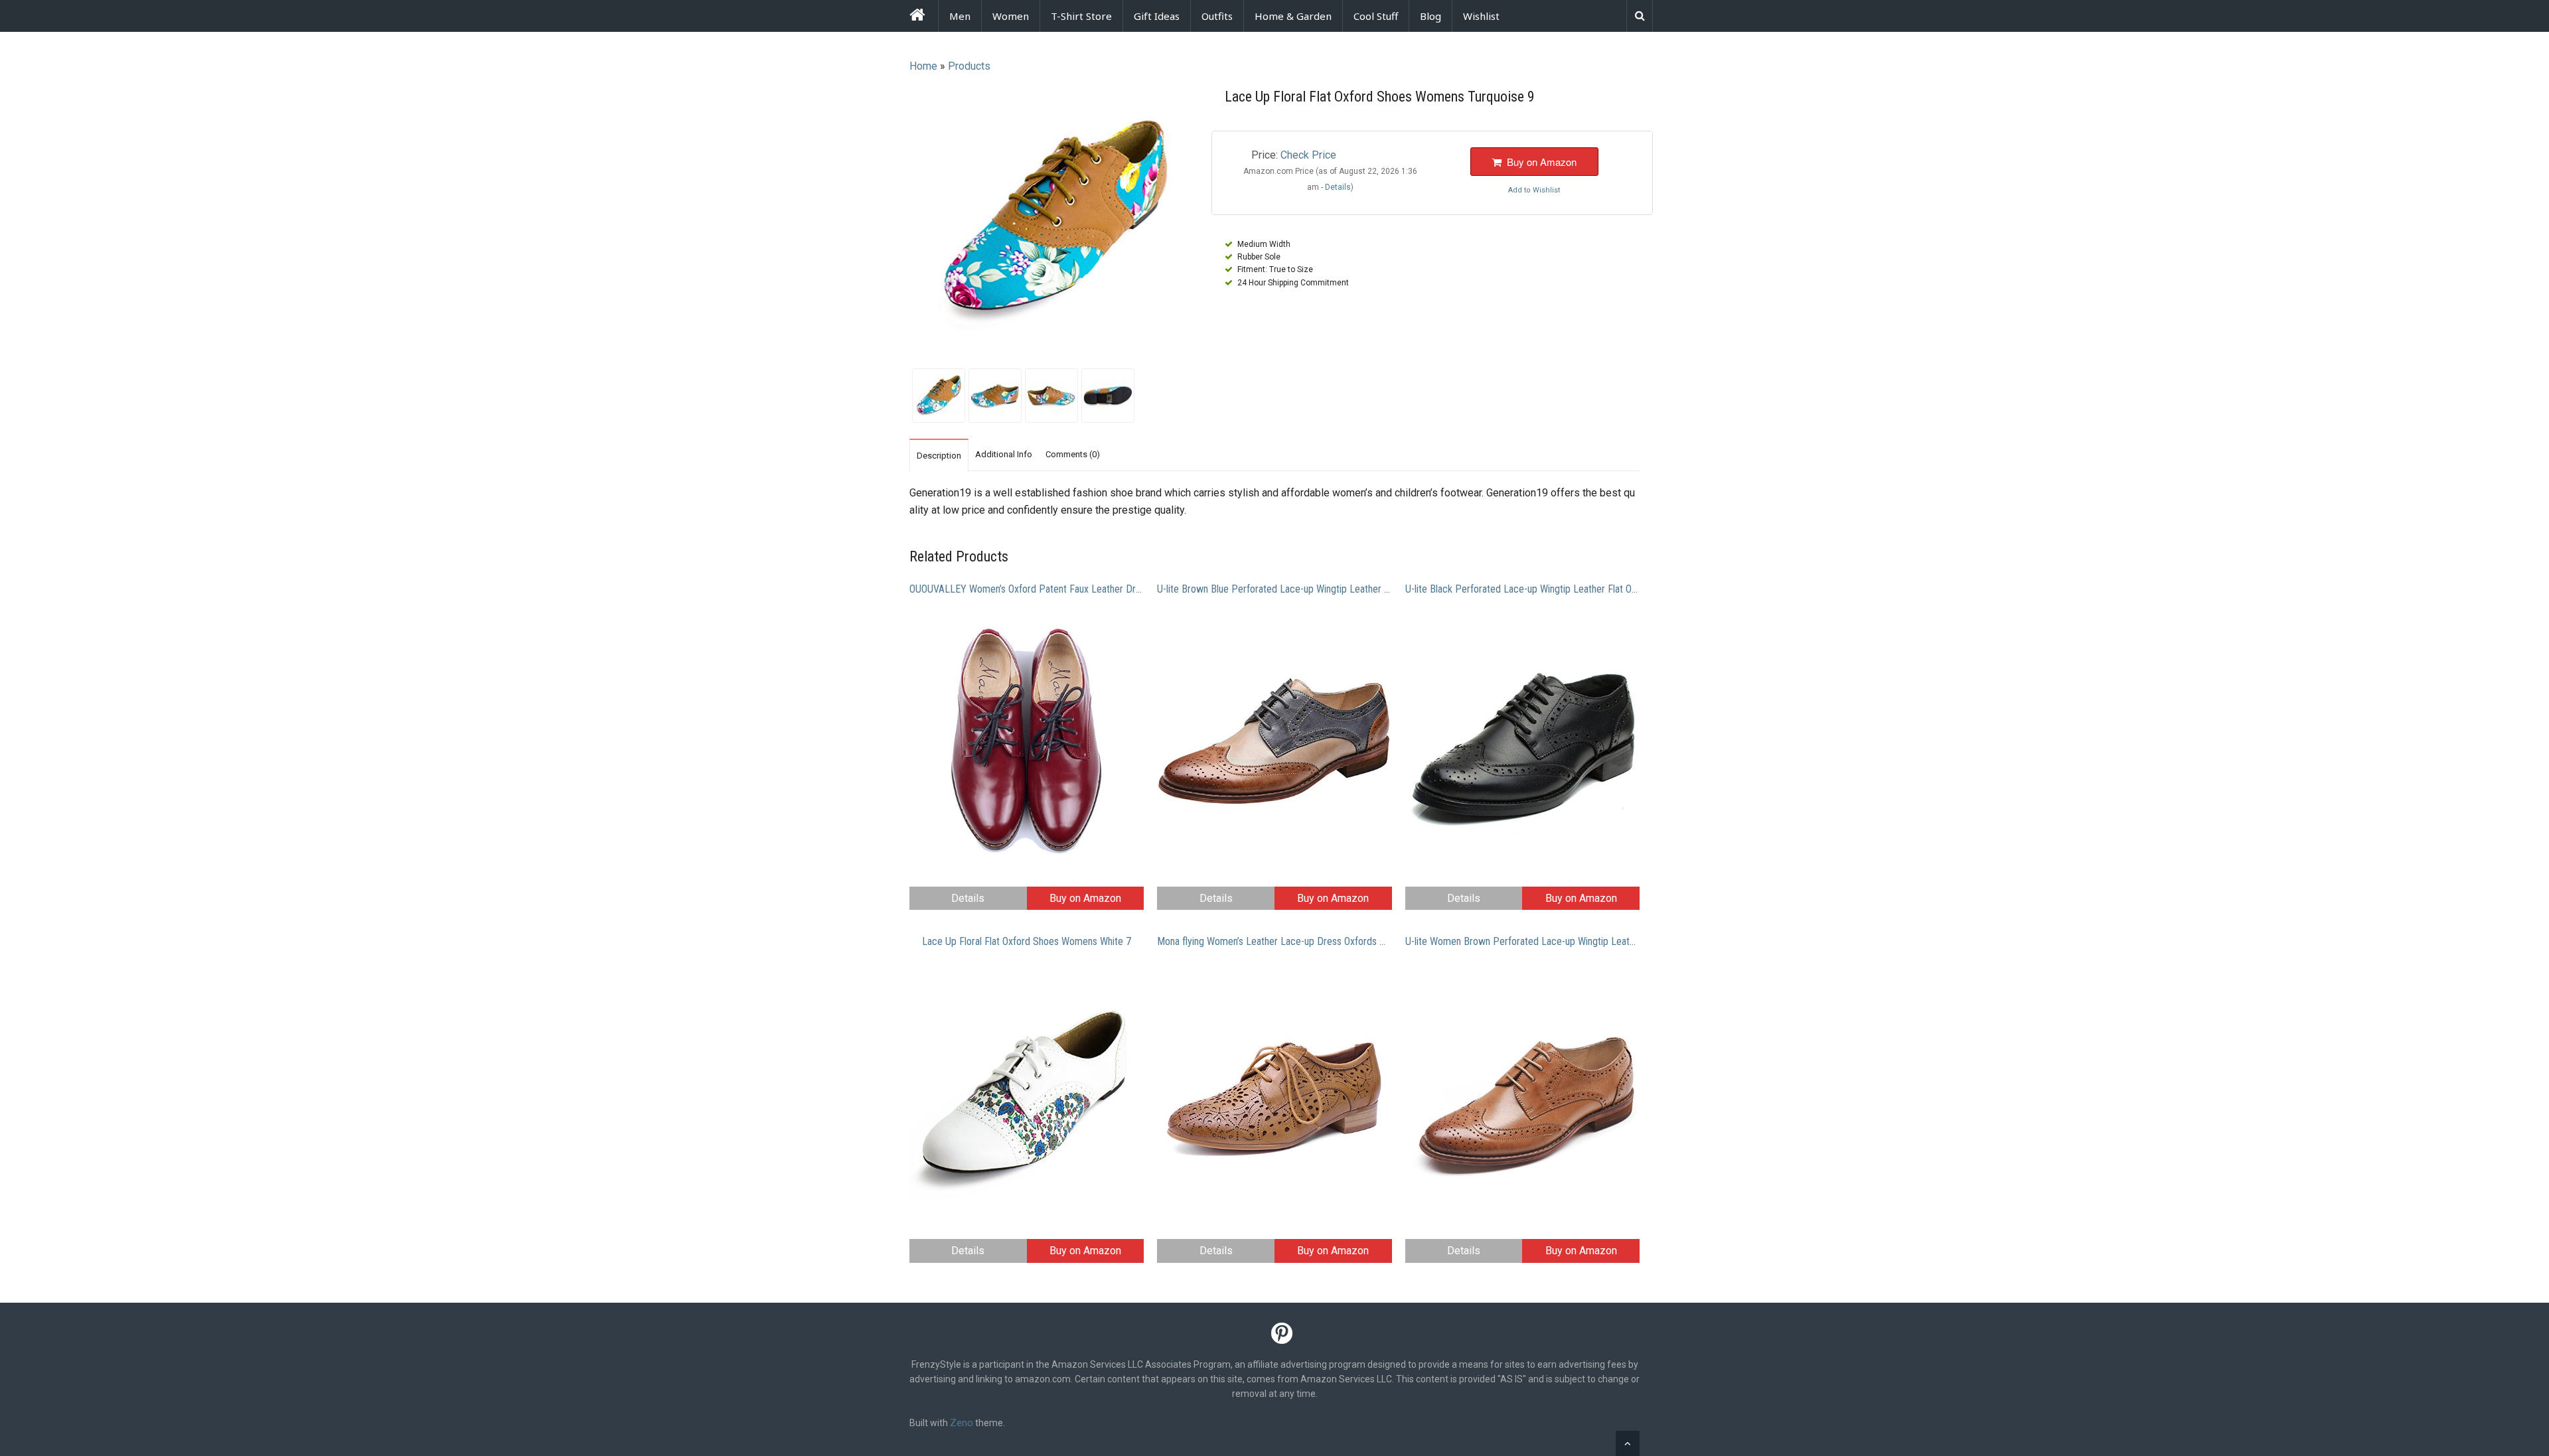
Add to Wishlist (1534, 190)
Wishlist (1481, 16)
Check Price (1308, 155)
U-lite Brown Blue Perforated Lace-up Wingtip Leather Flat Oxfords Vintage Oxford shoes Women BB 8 (1274, 589)
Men (960, 16)
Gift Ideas (1157, 16)
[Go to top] (1628, 1443)
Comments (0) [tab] (1073, 454)
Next (1215, 222)
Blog (1430, 16)
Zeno (962, 1423)
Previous (892, 222)
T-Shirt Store (1081, 16)
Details (968, 898)
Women (1011, 16)
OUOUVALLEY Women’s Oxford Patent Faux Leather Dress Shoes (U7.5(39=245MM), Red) (1027, 589)
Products (969, 66)
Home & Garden (1293, 16)
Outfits (1217, 16)
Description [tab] (939, 456)
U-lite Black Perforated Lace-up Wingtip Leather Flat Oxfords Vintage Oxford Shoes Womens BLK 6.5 (1522, 589)
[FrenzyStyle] (917, 17)
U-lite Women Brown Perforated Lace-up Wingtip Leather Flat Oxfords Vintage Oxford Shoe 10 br (1522, 941)
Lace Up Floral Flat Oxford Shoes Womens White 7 (1027, 941)
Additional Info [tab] (1004, 454)
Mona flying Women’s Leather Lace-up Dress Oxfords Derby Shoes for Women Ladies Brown (1274, 941)
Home (923, 66)
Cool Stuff (1376, 16)
